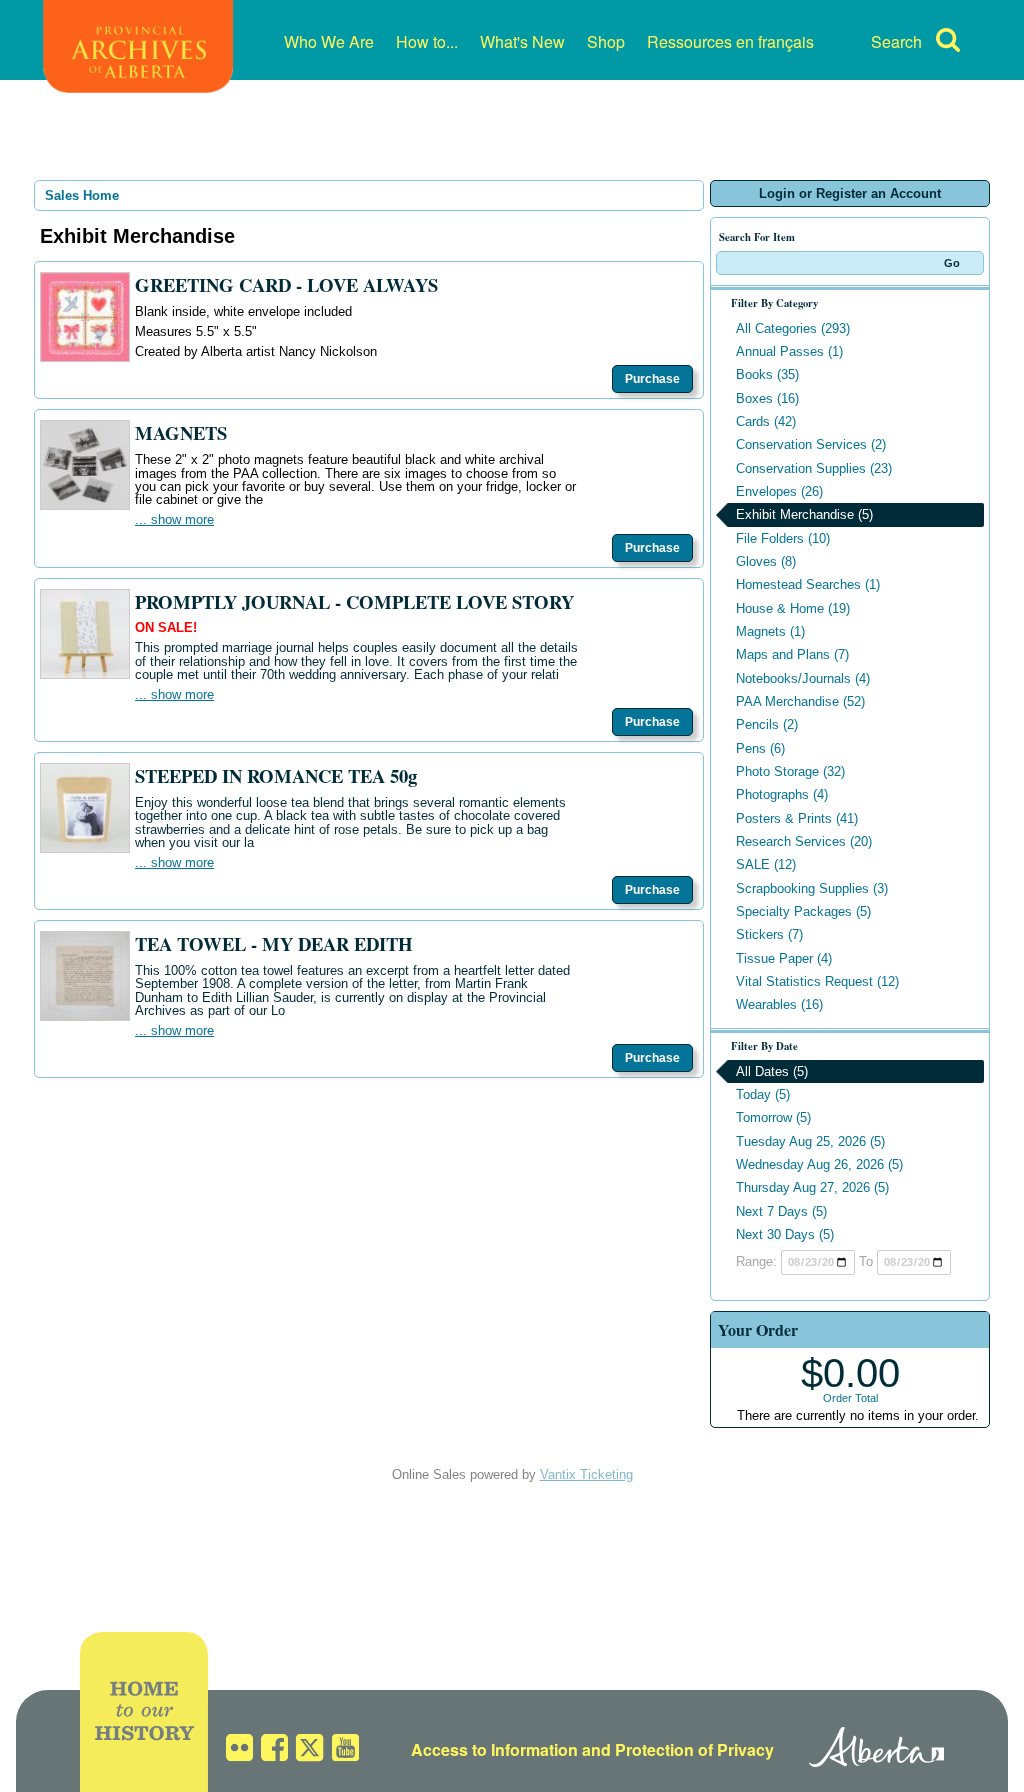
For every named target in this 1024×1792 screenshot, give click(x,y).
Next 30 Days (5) (785, 1234)
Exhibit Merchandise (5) (804, 514)
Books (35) (767, 374)
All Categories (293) (793, 328)
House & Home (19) (793, 608)
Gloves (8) (766, 561)
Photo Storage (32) (790, 771)
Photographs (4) (782, 794)
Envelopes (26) (779, 491)
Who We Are (329, 41)
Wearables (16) (779, 1004)
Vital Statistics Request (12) (817, 981)
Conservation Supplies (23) (814, 468)
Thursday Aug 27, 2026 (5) (812, 1187)
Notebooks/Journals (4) (803, 678)
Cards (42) (766, 421)
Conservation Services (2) (811, 444)
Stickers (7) (769, 934)
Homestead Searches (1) (808, 584)
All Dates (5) (772, 1071)
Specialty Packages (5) (803, 911)
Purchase (652, 379)
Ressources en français (730, 41)
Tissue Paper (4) (784, 958)
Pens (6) (760, 748)
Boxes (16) (767, 398)
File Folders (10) (783, 538)
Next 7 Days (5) (781, 1211)
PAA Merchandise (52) (800, 701)
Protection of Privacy (694, 1749)
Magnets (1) (770, 631)
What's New (522, 41)
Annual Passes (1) (789, 351)
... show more (174, 519)
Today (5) (763, 1094)
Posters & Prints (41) (797, 818)
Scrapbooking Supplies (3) (812, 888)
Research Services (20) (804, 841)
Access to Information (494, 1749)
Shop (606, 41)
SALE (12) (766, 864)
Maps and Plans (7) (792, 654)
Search (896, 41)
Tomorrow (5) (773, 1117)
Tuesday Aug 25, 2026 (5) (810, 1141)
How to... (427, 41)
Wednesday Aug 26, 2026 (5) (819, 1164)
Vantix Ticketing (586, 1474)
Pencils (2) (767, 724)
